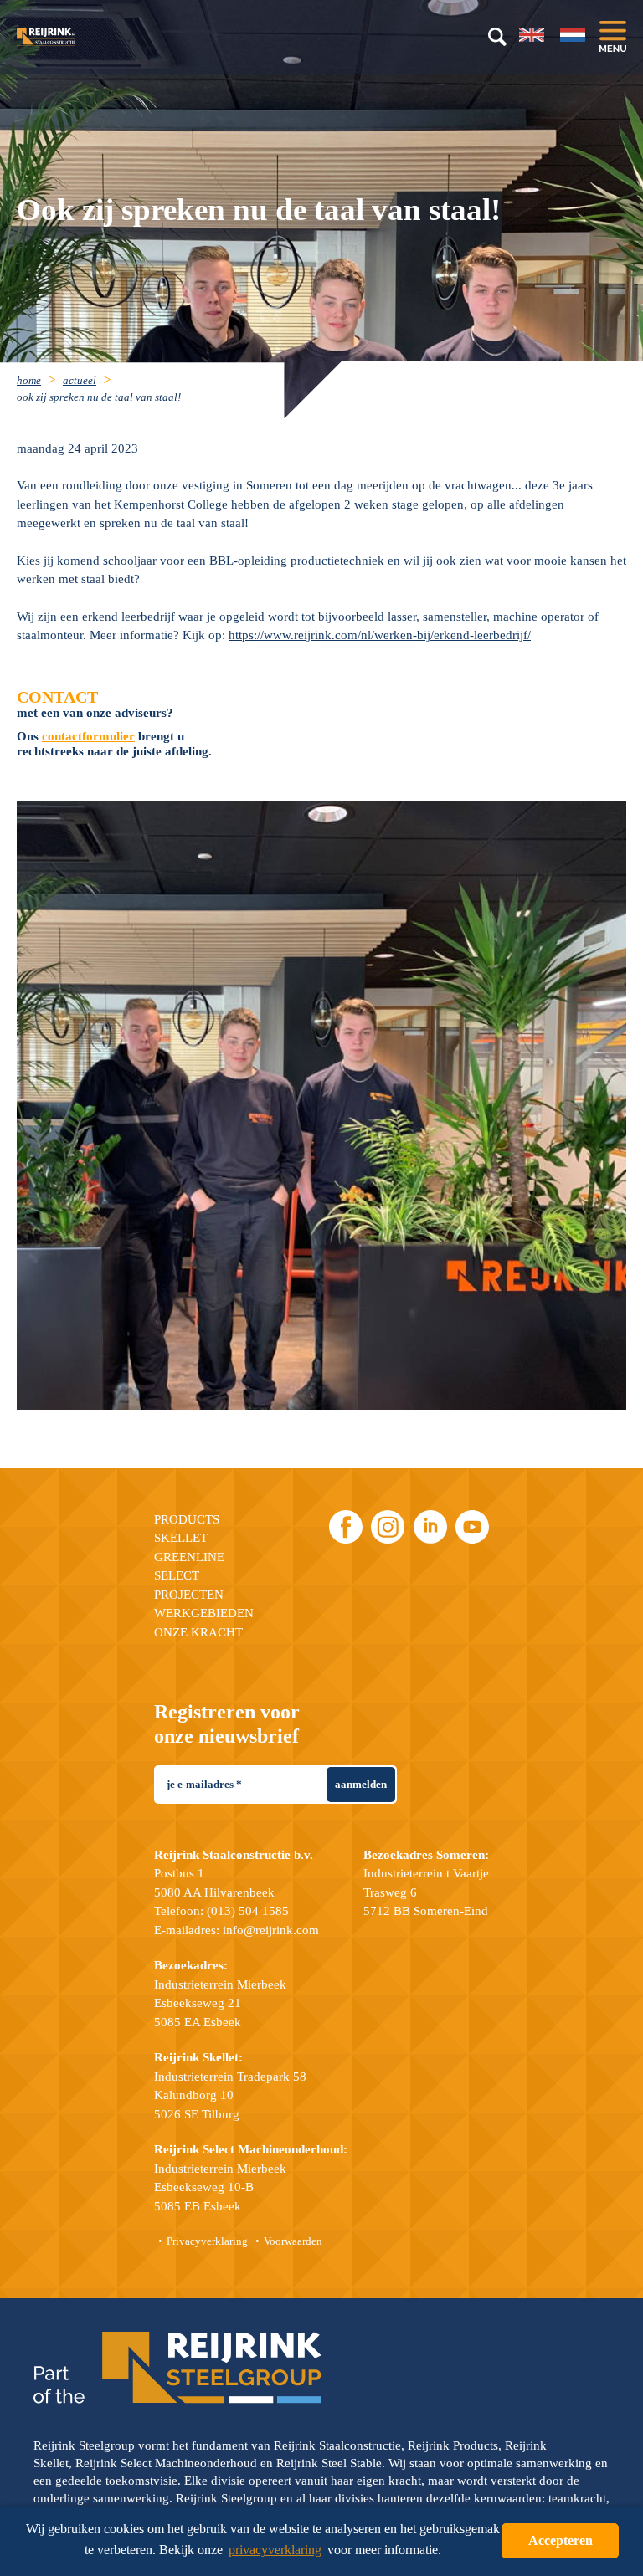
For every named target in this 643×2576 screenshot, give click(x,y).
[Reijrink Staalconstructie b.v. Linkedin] (430, 1527)
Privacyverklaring (207, 2241)
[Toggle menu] (613, 36)
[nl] (573, 35)
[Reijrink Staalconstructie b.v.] (67, 37)
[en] (532, 35)
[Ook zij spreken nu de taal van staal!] (321, 1105)
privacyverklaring (275, 2550)
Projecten (189, 1595)
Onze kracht (198, 1632)
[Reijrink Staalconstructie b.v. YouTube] (472, 1527)
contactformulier (88, 736)
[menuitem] (38, 379)
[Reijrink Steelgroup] (177, 2368)
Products (187, 1519)
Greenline (189, 1557)
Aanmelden (361, 1784)
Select (177, 1575)
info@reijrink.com (271, 1930)
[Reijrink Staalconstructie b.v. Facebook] (346, 1527)
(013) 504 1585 (248, 1911)
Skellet (181, 1538)
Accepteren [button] (561, 2540)
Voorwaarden (293, 2241)
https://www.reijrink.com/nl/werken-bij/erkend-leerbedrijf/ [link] (380, 635)
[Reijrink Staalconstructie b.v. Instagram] (388, 1527)
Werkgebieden (204, 1613)
